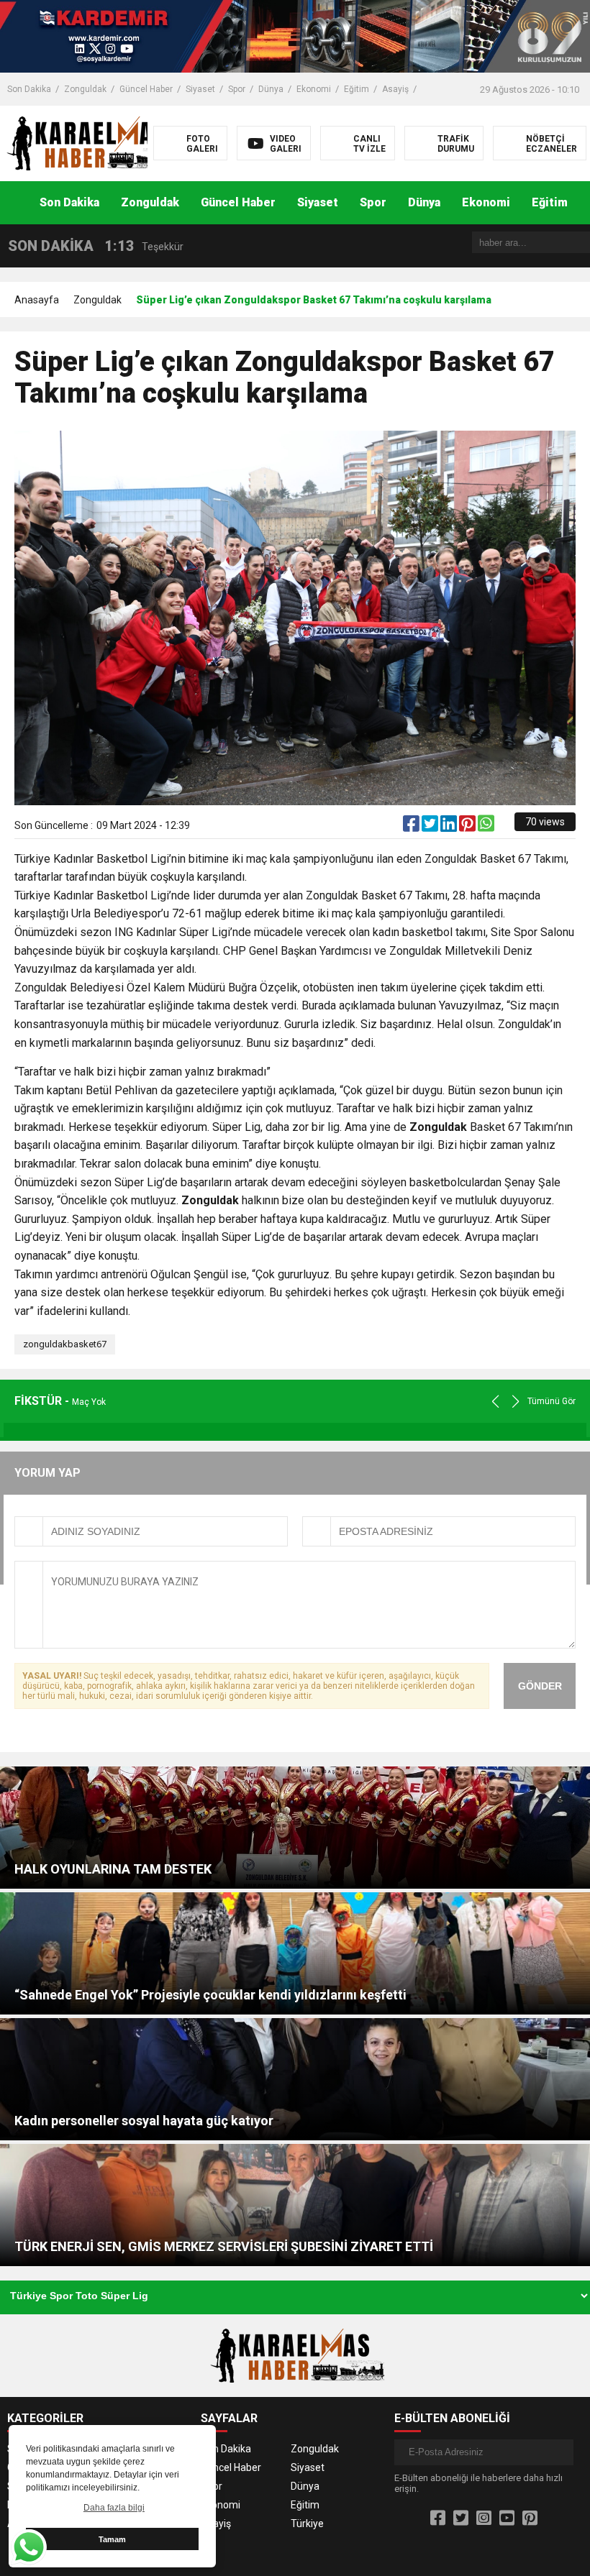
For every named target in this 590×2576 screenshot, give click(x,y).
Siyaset (200, 89)
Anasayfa (37, 300)
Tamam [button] (112, 2539)
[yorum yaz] (504, 827)
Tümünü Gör (552, 1401)
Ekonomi (314, 89)
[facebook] (412, 827)
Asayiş (395, 89)
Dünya (271, 89)
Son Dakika (29, 89)
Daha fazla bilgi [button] (114, 2508)
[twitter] (431, 827)
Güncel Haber (146, 89)
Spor (237, 89)
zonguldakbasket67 (65, 1344)
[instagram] (484, 2518)
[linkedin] (450, 827)
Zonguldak (85, 89)
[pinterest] (468, 827)
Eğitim (357, 89)
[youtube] (507, 2518)
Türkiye (307, 2524)
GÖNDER (540, 1686)
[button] (579, 203)
